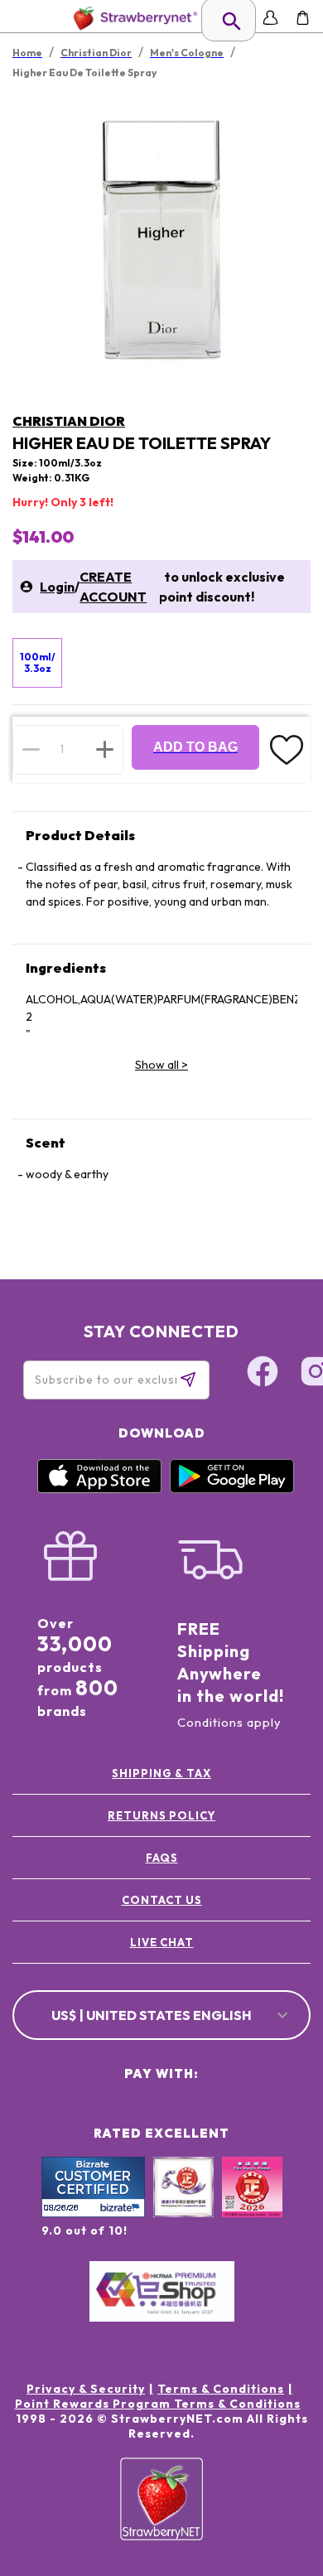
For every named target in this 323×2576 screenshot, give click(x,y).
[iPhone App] (99, 1489)
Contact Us (162, 1900)
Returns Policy (161, 1815)
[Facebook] (263, 1374)
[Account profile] (270, 18)
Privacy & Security (86, 2389)
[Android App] (232, 1489)
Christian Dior (69, 421)
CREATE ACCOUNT (113, 587)
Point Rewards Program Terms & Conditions (158, 2404)
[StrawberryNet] (132, 18)
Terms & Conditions (221, 2389)
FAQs (162, 1858)
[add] (105, 749)
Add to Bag (195, 747)
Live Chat (162, 1942)
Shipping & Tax (161, 1773)
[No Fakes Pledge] (252, 2205)
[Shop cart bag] (303, 18)
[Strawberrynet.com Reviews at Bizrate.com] (93, 2213)
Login (57, 587)
